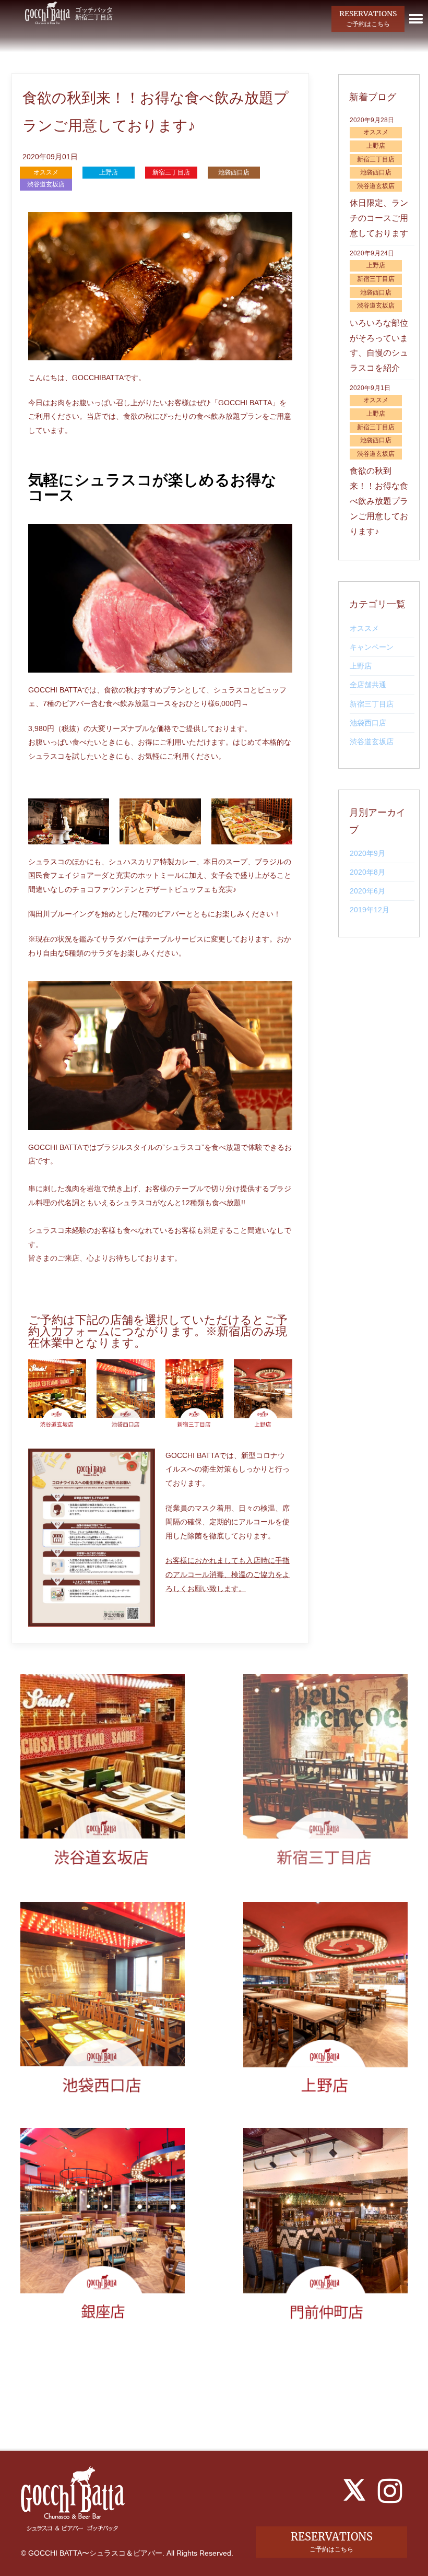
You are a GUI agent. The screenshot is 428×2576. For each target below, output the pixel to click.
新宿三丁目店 (372, 704)
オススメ (364, 628)
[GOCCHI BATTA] (47, 12)
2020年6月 (367, 891)
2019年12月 (370, 910)
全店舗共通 (368, 685)
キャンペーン (372, 647)
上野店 (361, 666)
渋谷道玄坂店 (372, 742)
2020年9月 (367, 853)
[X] (354, 2490)
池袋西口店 (368, 723)
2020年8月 (367, 872)
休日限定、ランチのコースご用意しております (379, 218)
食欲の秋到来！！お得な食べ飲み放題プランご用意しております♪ (379, 501)
